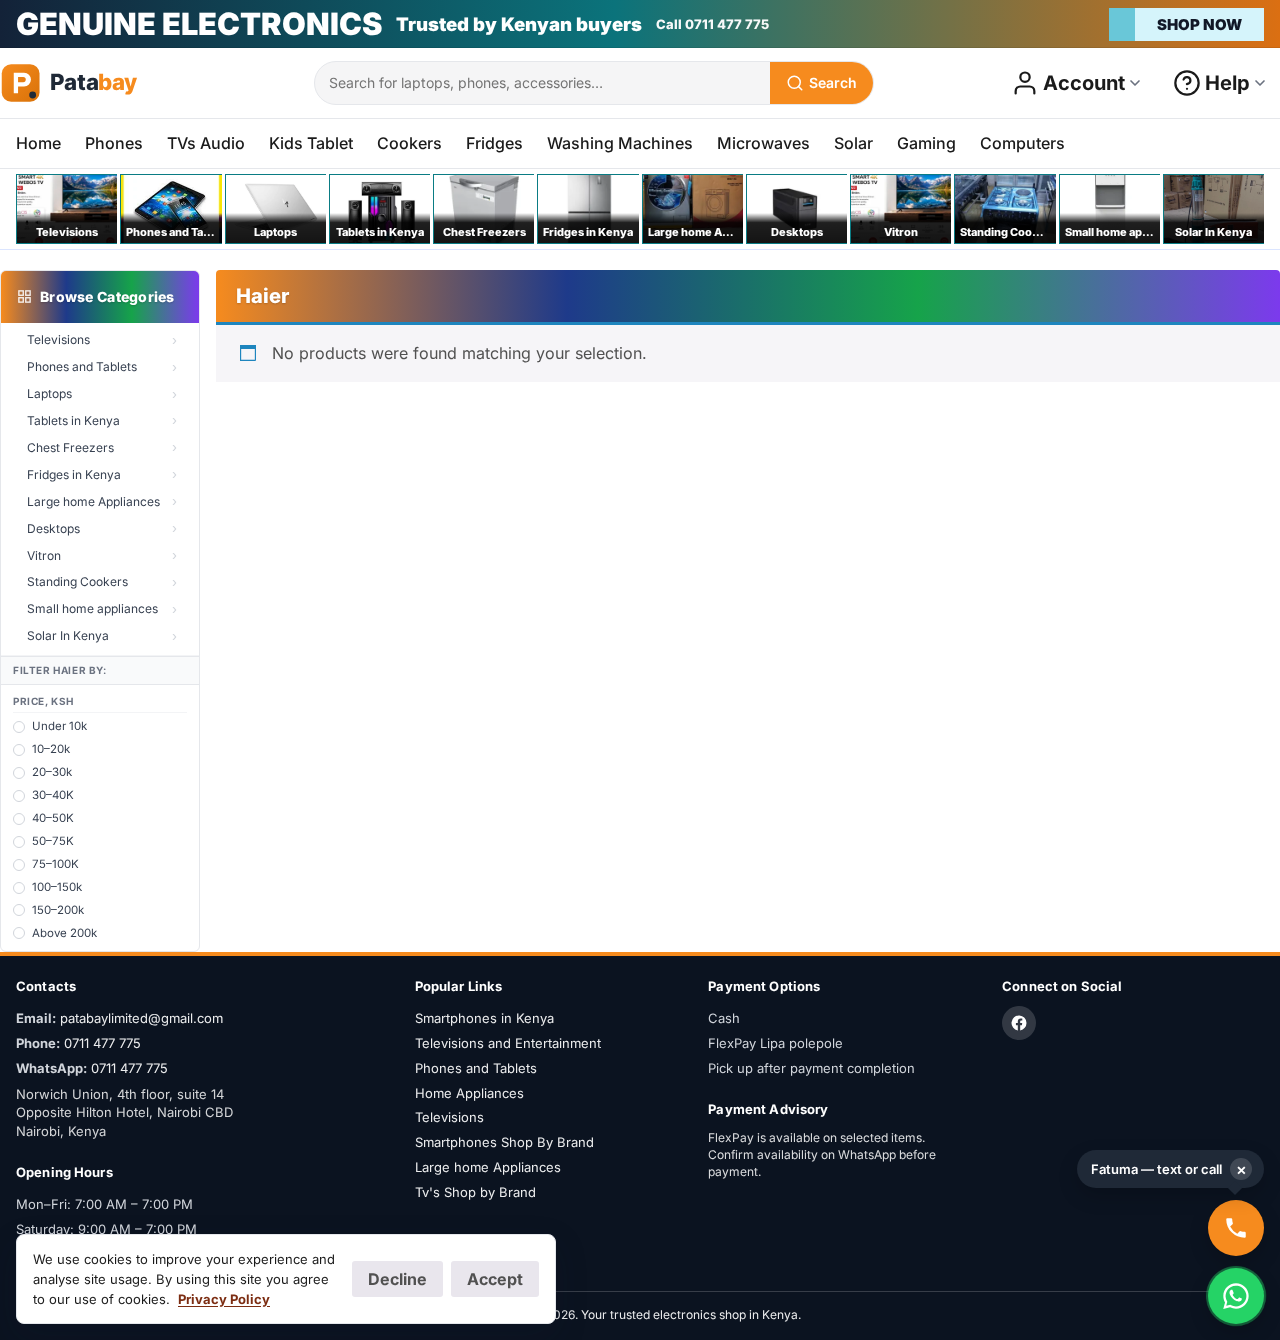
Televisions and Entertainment (508, 1043)
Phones (114, 143)
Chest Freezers (70, 447)
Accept (495, 1279)
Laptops (49, 393)
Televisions (58, 339)
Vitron (44, 555)
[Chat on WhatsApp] (1236, 1296)
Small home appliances (92, 608)
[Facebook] (1019, 1023)
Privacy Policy (224, 1299)
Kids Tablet (311, 143)
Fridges (494, 143)
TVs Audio (206, 143)
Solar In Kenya (68, 635)
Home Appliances (469, 1093)
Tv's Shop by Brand (475, 1192)
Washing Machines (620, 143)
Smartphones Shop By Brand (504, 1142)
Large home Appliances (93, 501)
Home (38, 143)
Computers (1022, 143)
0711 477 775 (102, 1043)
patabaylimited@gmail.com (141, 1018)
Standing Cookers (77, 581)
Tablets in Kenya (73, 420)
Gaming (926, 143)
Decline (397, 1279)
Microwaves (763, 143)
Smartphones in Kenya (484, 1018)
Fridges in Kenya (74, 474)
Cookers (409, 143)
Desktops (53, 528)
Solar (853, 143)
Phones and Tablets (82, 366)
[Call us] (1236, 1228)
